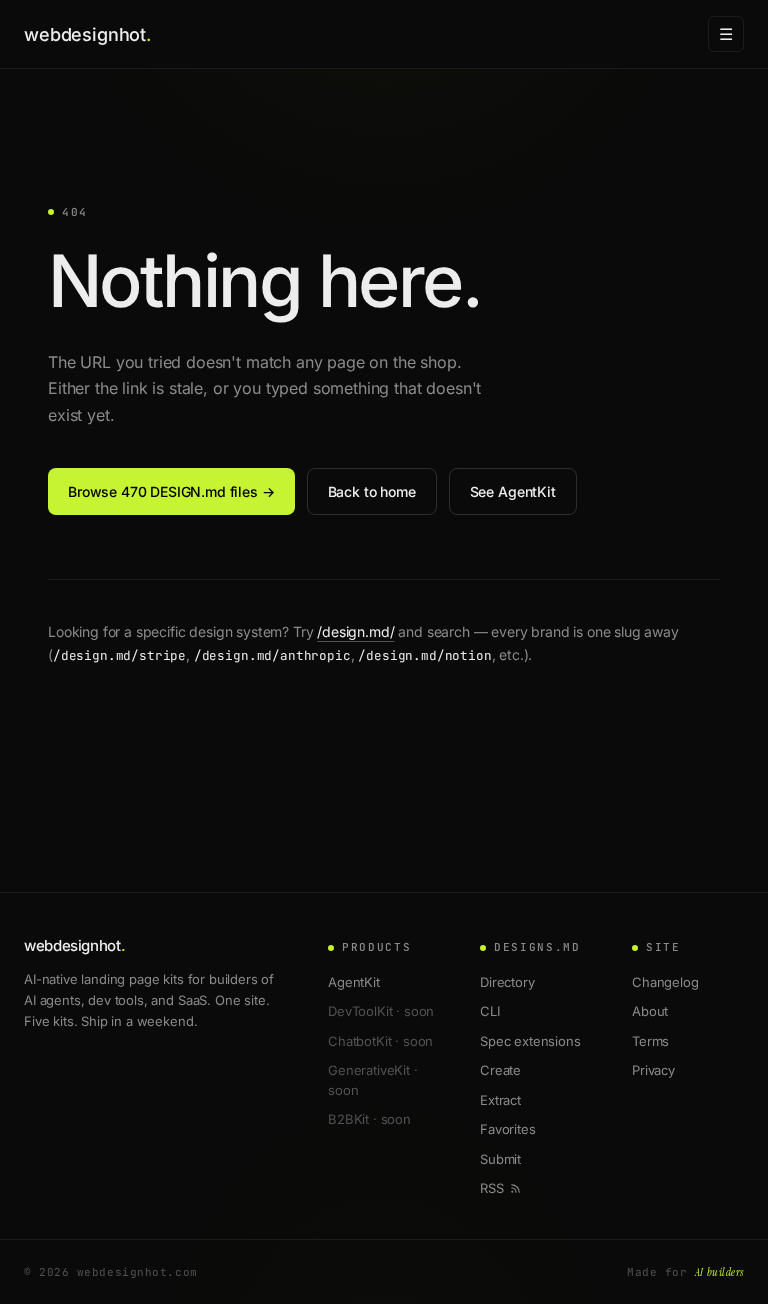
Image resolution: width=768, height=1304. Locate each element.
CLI (490, 1011)
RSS (492, 1188)
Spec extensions (530, 1041)
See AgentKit (513, 491)
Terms (650, 1041)
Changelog (665, 982)
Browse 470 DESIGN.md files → (171, 491)
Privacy (653, 1070)
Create (500, 1070)
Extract (500, 1100)
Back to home (372, 491)
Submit (500, 1159)
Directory (507, 982)
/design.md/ (355, 631)
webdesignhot (87, 34)
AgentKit (354, 982)
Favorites (508, 1129)
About (650, 1011)
